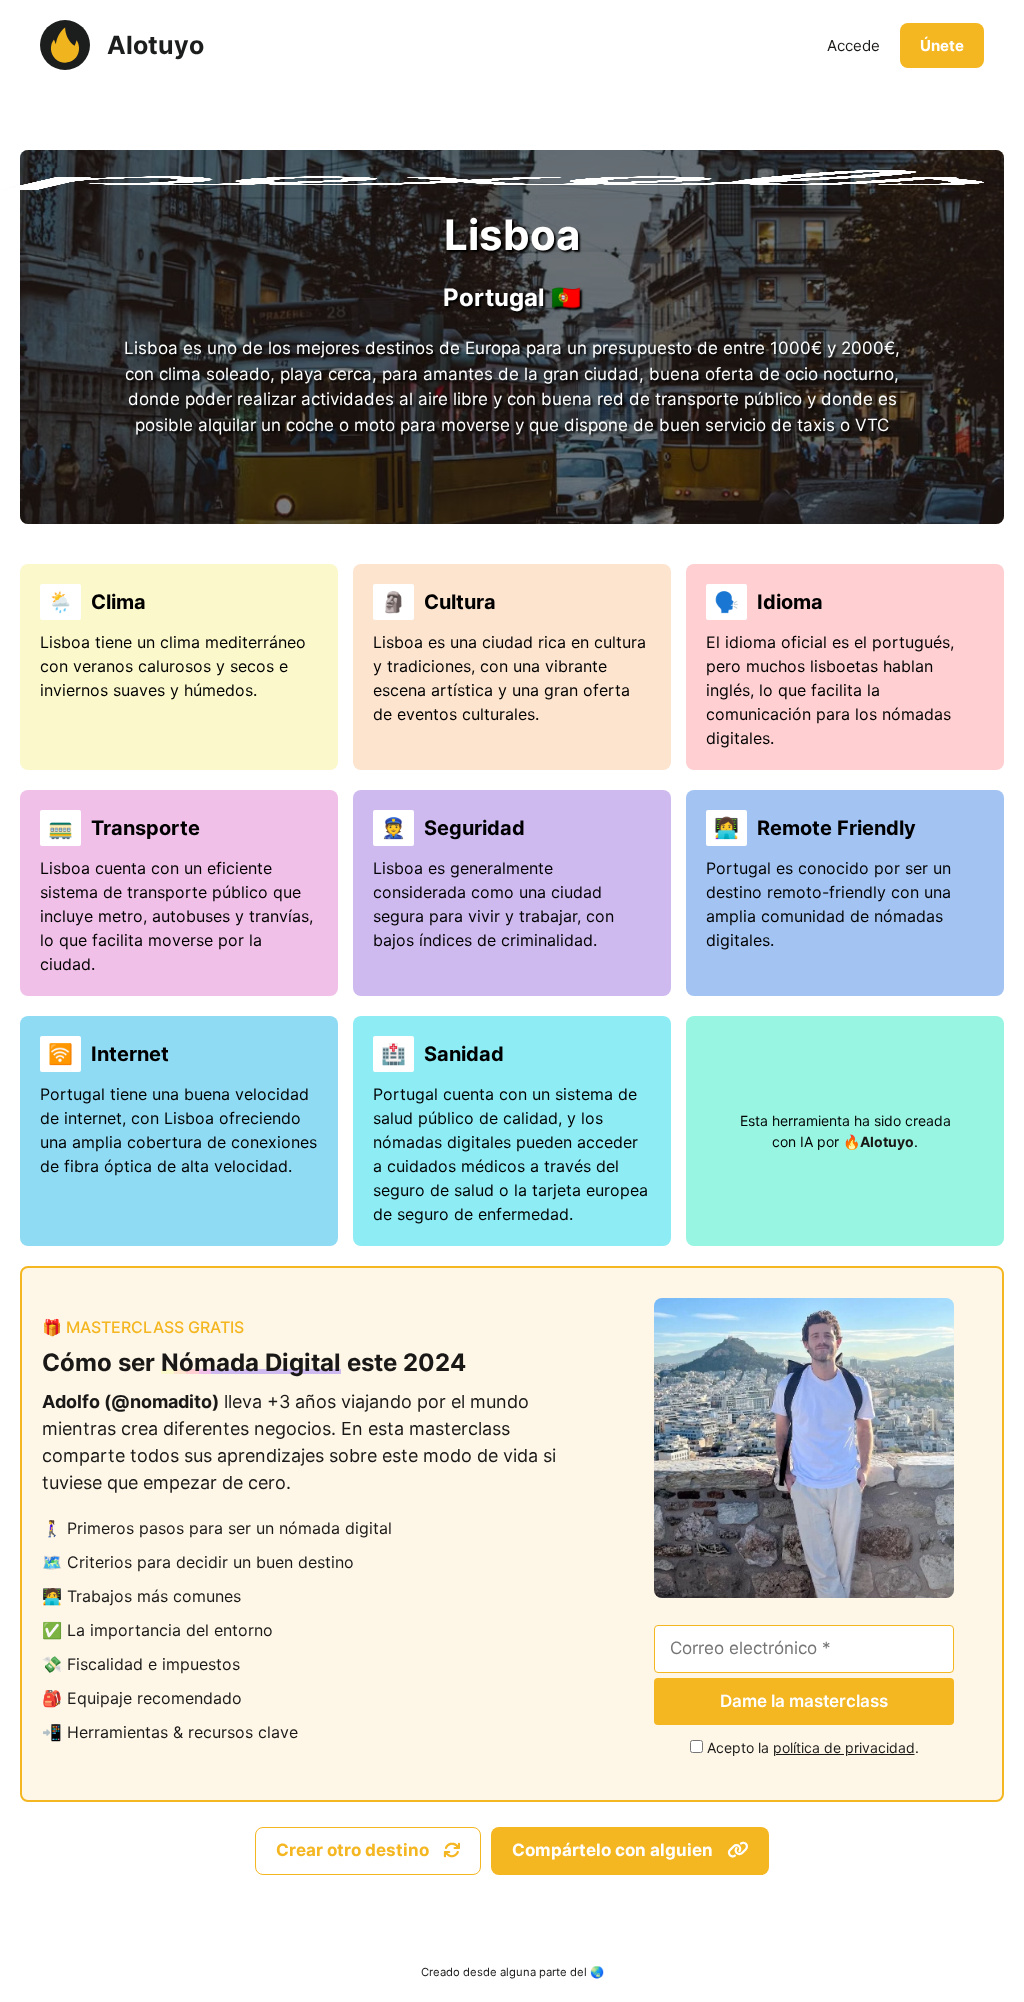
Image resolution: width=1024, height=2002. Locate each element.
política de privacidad (844, 1747)
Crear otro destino (354, 1850)
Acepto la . (813, 1747)
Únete (942, 45)
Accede (853, 45)
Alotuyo (155, 45)
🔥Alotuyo (878, 1141)
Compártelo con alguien (614, 1850)
